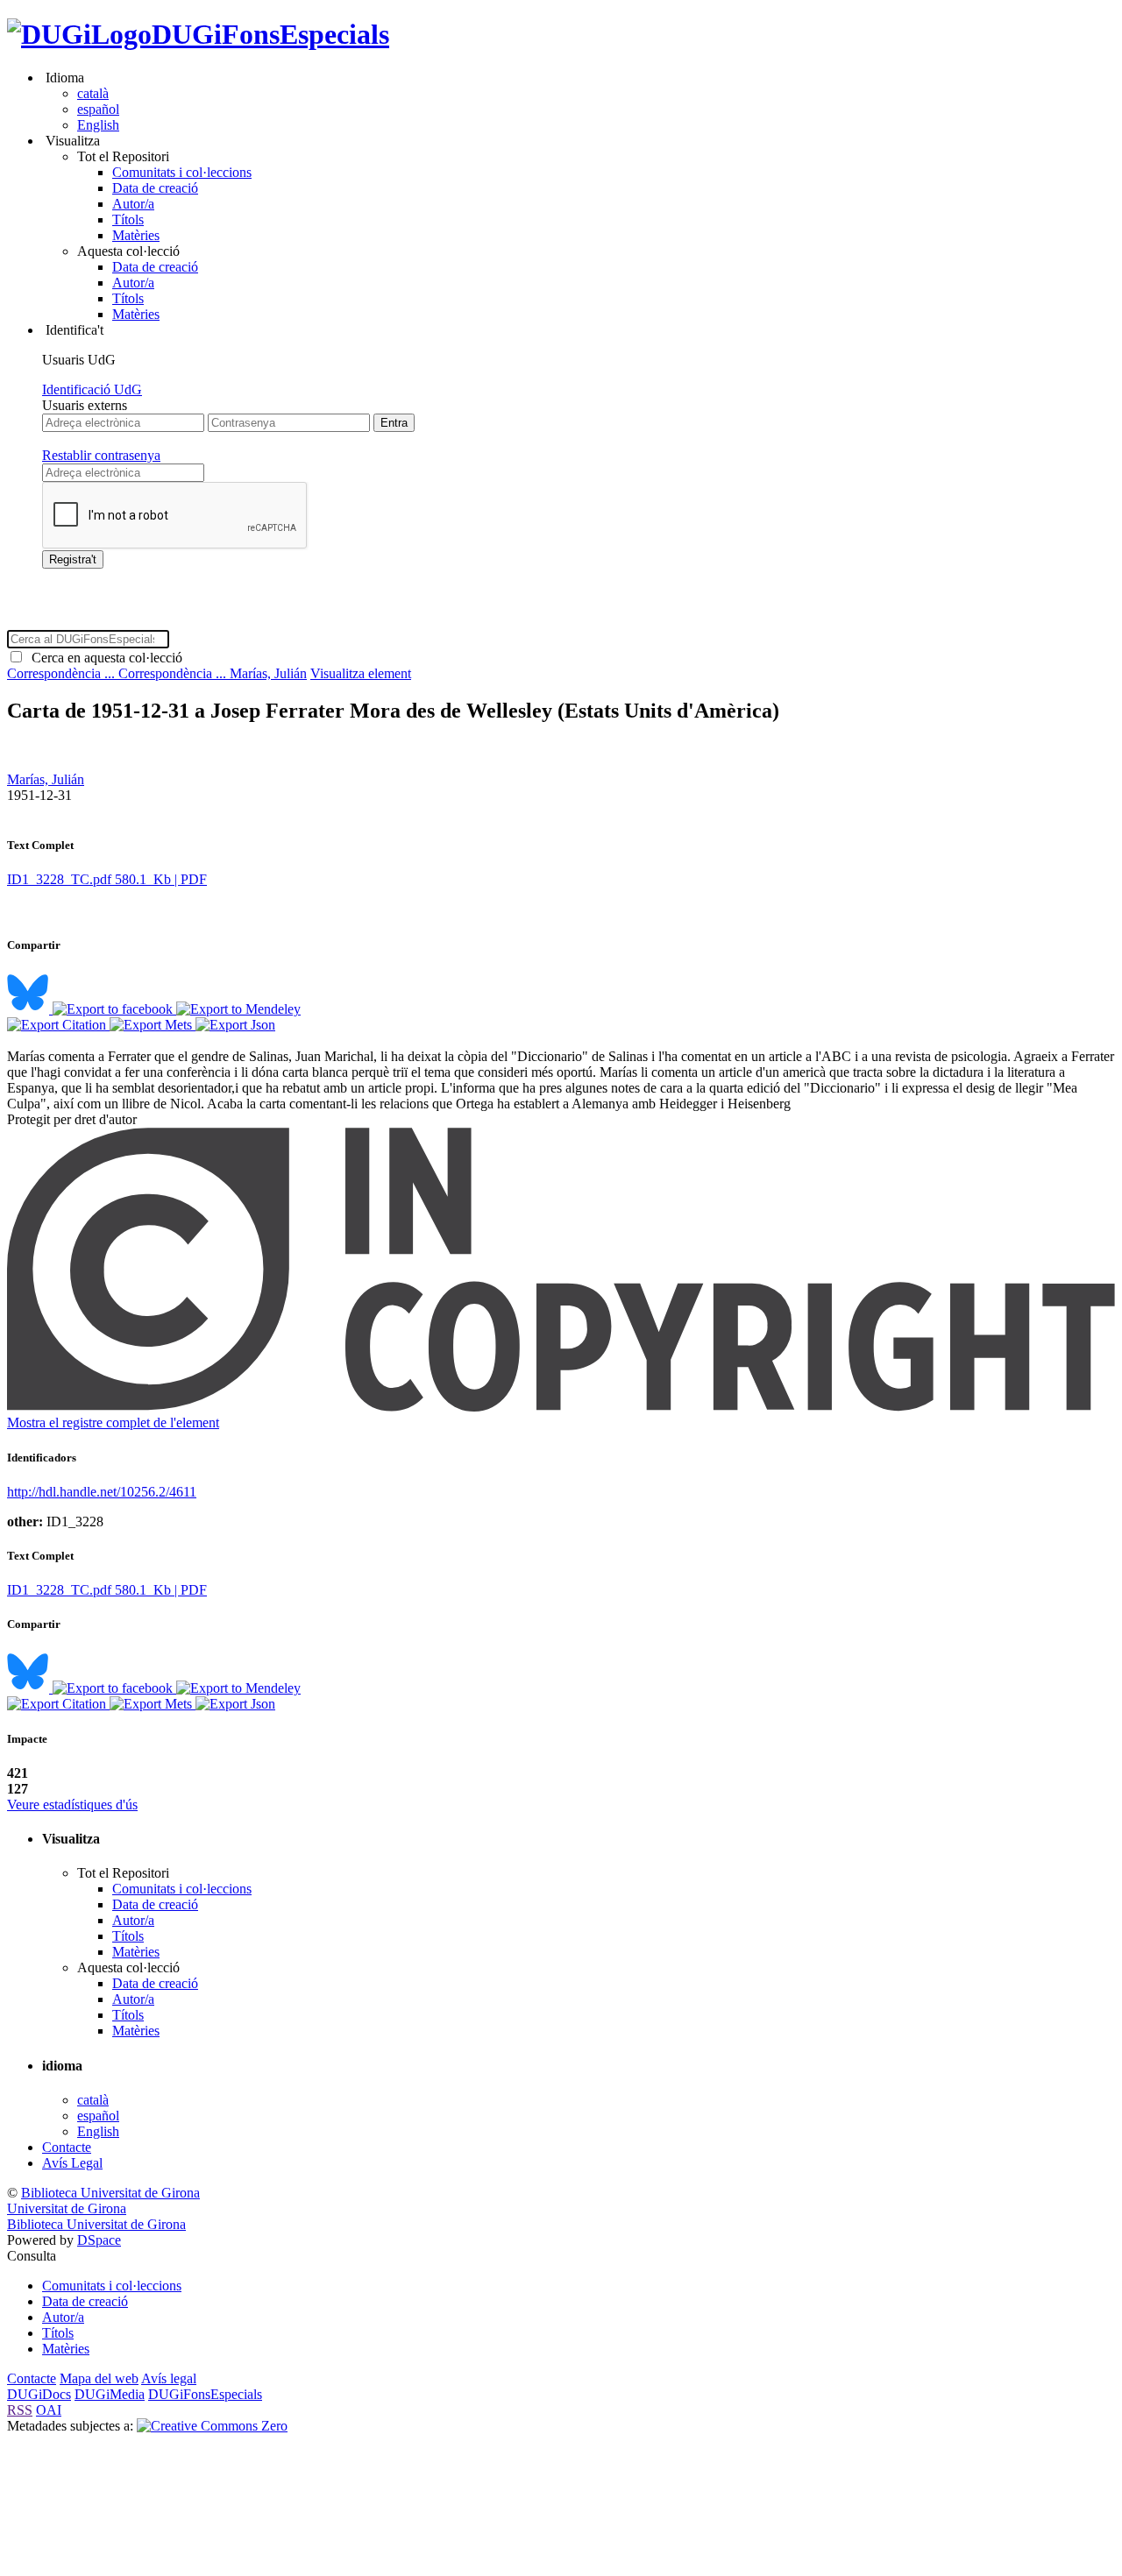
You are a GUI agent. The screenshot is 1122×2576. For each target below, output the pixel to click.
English (98, 125)
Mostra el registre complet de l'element (113, 1422)
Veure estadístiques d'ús (72, 1805)
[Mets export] (153, 1025)
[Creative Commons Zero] (212, 2426)
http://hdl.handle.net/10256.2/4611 (102, 1492)
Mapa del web (99, 2378)
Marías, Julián (268, 673)
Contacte (67, 2147)
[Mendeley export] (238, 1009)
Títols (128, 219)
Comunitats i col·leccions (182, 172)
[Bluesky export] (30, 1009)
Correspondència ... (63, 673)
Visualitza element (361, 673)
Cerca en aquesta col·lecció (103, 658)
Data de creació (155, 188)
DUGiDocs (39, 2394)
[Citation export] (58, 1025)
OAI (49, 2410)
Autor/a (133, 204)
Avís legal (169, 2378)
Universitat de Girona (67, 2208)
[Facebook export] (114, 1009)
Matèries (136, 235)
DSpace (99, 2240)
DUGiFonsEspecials (270, 34)
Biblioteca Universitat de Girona (110, 2193)
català (93, 93)
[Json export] (235, 1025)
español (98, 109)
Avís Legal (72, 2163)
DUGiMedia (110, 2394)
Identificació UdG (92, 389)
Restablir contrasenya (101, 455)
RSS (20, 2410)
